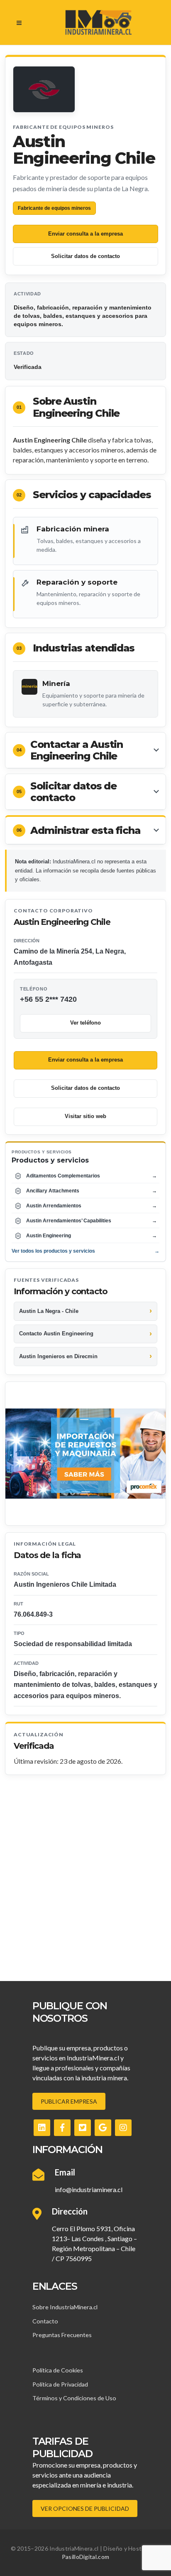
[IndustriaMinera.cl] (98, 22)
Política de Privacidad (60, 2384)
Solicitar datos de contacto (85, 256)
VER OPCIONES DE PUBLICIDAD (85, 2508)
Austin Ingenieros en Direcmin (58, 1356)
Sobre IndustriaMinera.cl (65, 2307)
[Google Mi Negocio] (103, 2128)
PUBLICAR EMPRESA (69, 2101)
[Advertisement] (85, 1865)
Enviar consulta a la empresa (85, 234)
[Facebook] (62, 2128)
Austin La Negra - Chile (49, 1311)
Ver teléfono (85, 1023)
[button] (85, 750)
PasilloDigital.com (85, 2557)
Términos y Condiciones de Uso (74, 2398)
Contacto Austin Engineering (56, 1333)
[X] (83, 2128)
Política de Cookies (58, 2370)
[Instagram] (123, 2128)
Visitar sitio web (85, 1116)
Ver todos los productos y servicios (85, 1251)
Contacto (45, 2321)
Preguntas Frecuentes (62, 2335)
